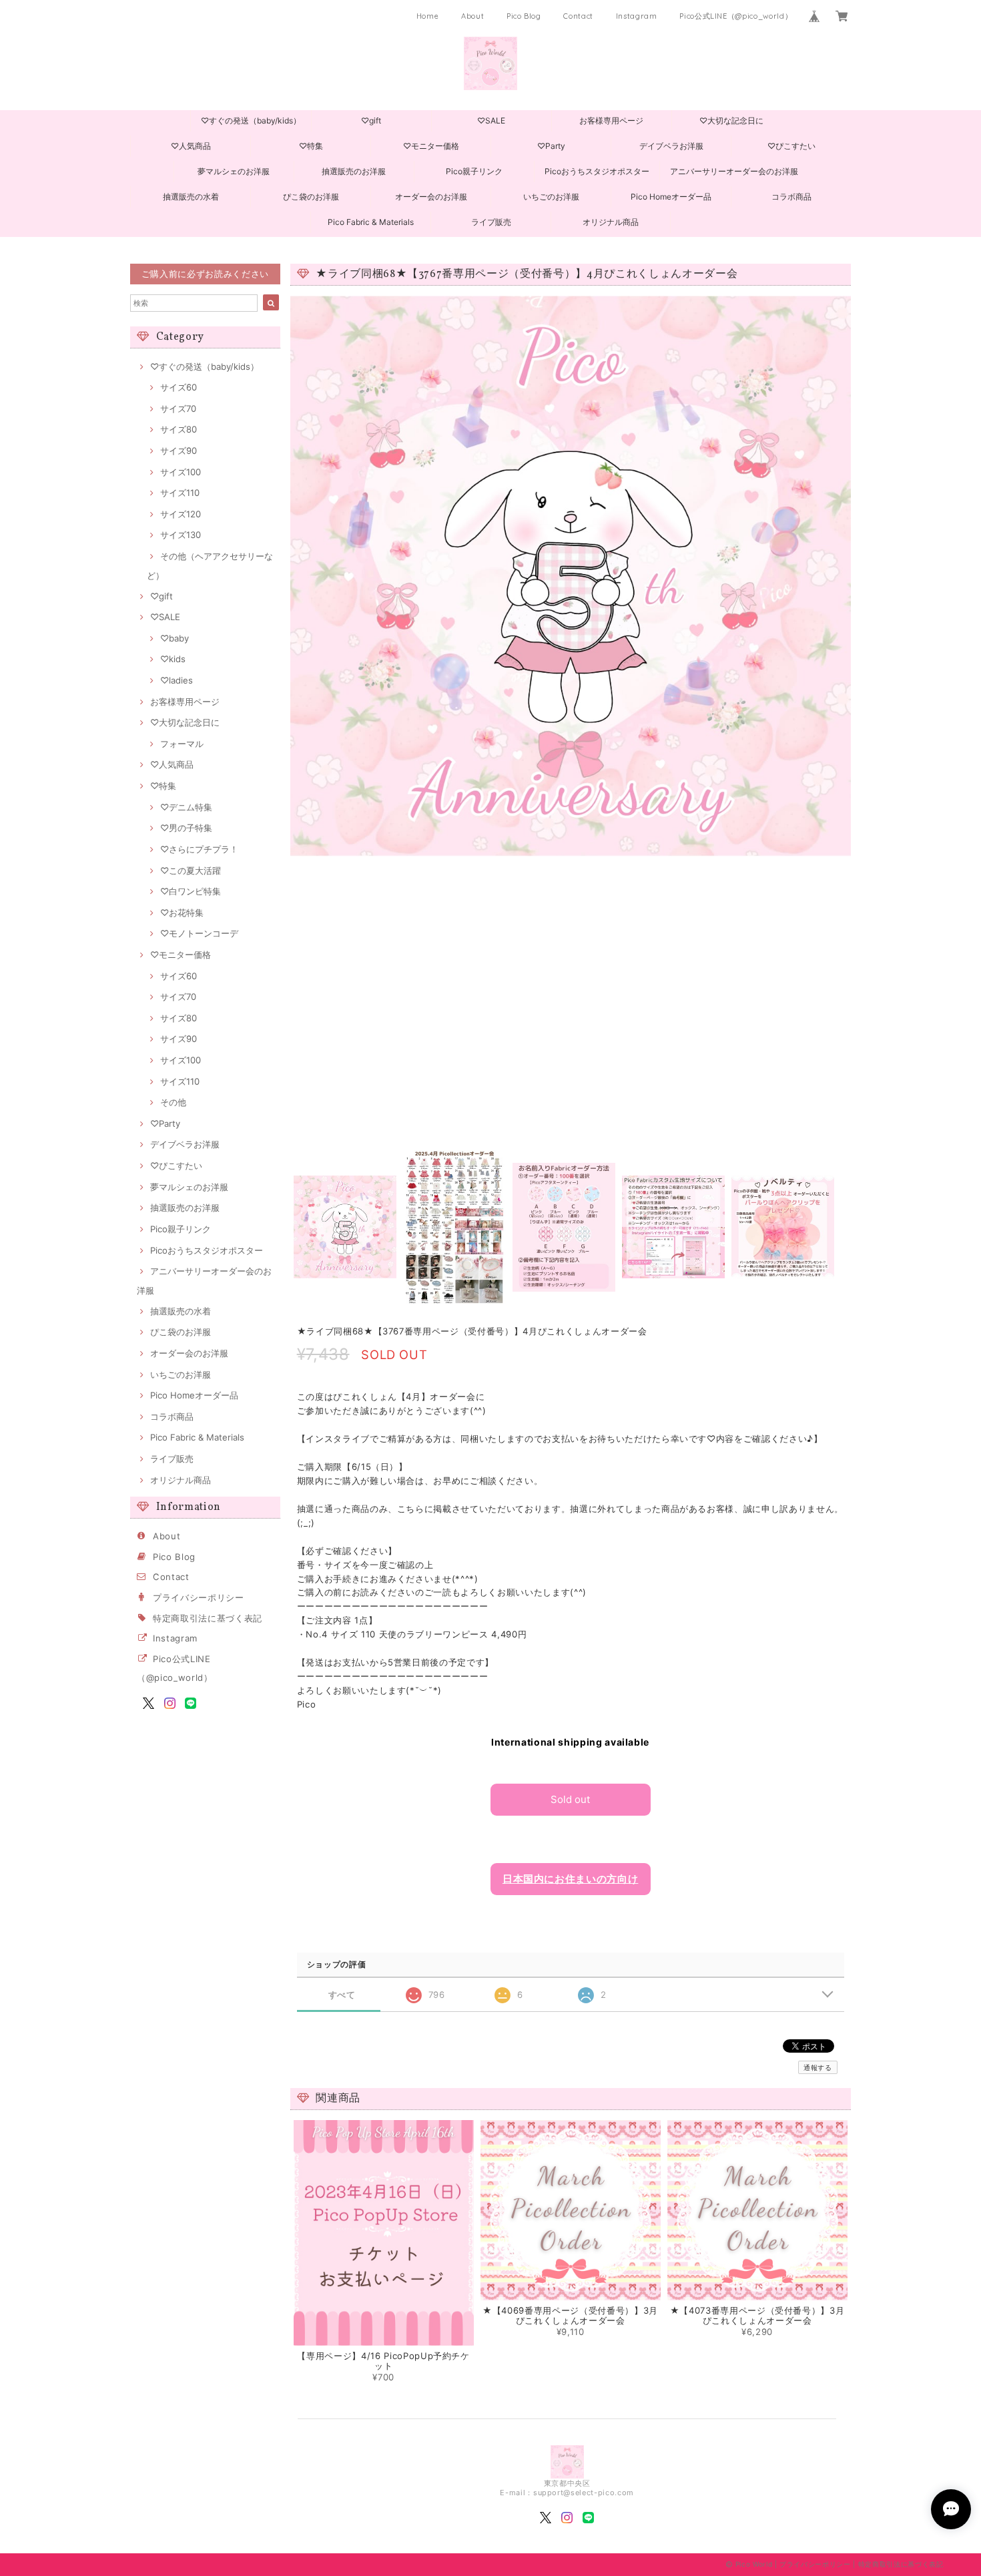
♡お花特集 (182, 913)
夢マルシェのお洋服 (234, 171)
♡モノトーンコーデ (199, 933)
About (472, 16)
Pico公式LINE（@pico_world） (736, 16)
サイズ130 (181, 535)
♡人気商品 (191, 146)
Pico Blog (524, 16)
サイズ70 (178, 409)
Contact (578, 16)
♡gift (371, 120)
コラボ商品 (791, 197)
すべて (342, 1995)
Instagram (637, 16)
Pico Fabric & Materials (371, 222)
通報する (818, 2067)
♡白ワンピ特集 (191, 891)
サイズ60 (179, 387)
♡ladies (177, 680)
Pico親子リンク (474, 171)
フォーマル (182, 744)
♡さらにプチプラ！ (199, 849)
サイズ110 (180, 493)
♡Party (551, 146)
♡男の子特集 (186, 828)
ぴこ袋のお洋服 (311, 197)
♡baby (175, 638)
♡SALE (491, 120)
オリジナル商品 (611, 222)
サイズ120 (181, 514)
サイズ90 (179, 451)
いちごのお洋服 (551, 197)
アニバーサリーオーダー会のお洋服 (734, 171)
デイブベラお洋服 (671, 146)
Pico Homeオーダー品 (671, 197)
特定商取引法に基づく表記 (208, 1618)
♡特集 (311, 146)
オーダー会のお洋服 (431, 197)
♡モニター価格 (431, 146)
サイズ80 (179, 429)
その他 (173, 1102)
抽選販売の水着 (191, 197)
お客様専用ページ (611, 120)
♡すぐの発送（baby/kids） (251, 120)
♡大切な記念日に (731, 120)
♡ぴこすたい (791, 146)
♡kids (173, 659)
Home (428, 16)
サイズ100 (181, 472)
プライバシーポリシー (199, 1597)
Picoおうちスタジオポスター (597, 171)
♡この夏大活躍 (191, 870)
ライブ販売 (491, 222)
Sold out (570, 1799)
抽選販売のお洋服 (354, 171)
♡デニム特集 (186, 807)
